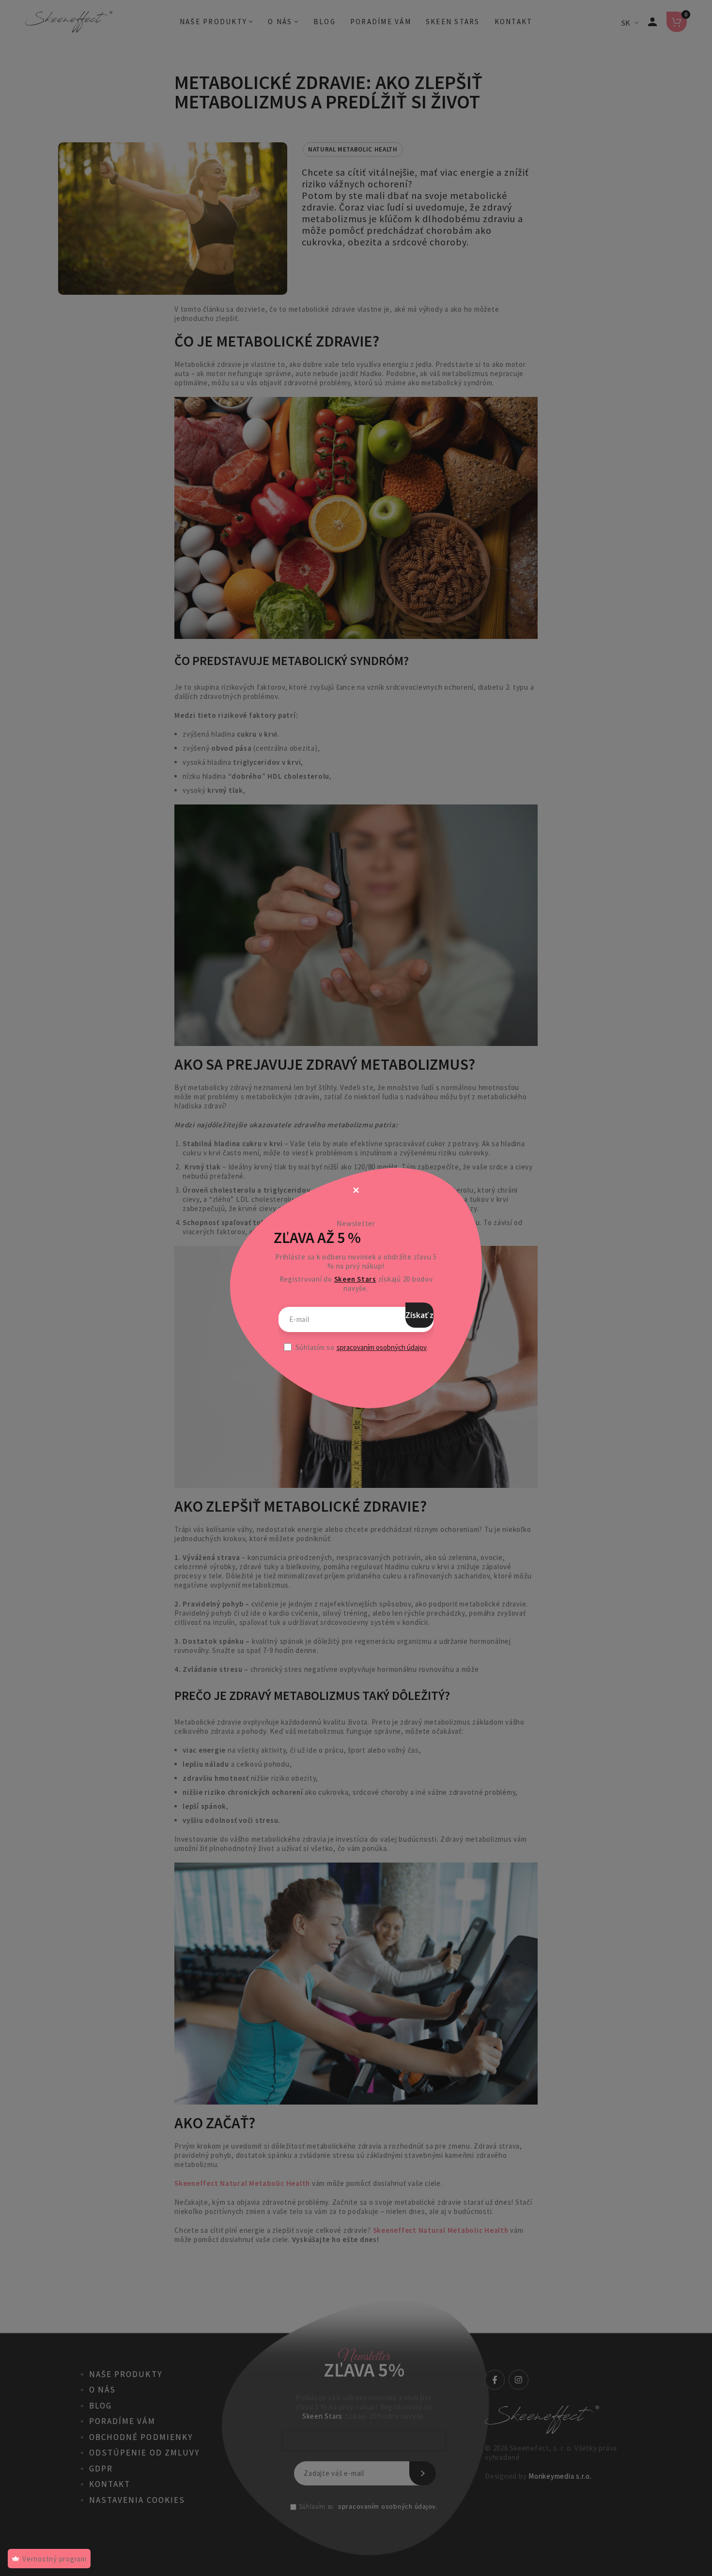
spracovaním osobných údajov (382, 1347)
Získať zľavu (419, 1315)
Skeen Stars (355, 1279)
